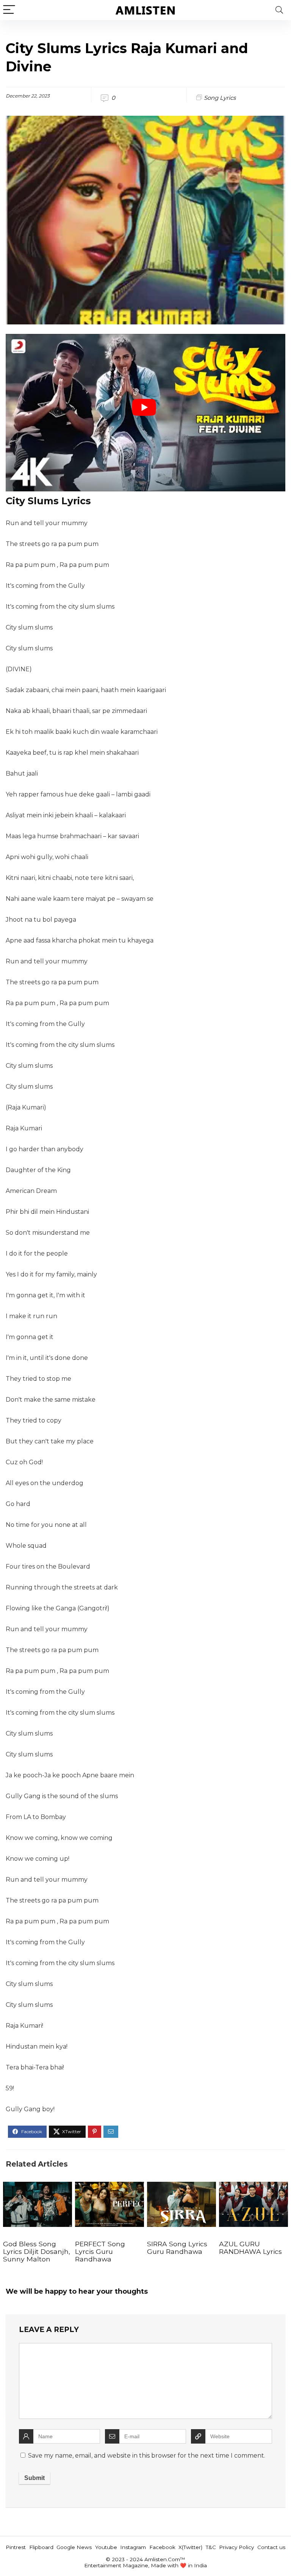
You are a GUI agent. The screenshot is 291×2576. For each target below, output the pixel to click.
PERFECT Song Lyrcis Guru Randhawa (100, 2251)
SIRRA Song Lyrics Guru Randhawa (177, 2248)
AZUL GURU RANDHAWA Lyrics (250, 2248)
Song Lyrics (220, 98)
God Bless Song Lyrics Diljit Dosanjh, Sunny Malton (37, 2251)
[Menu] (9, 10)
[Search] (279, 10)
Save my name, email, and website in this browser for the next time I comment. (147, 2456)
